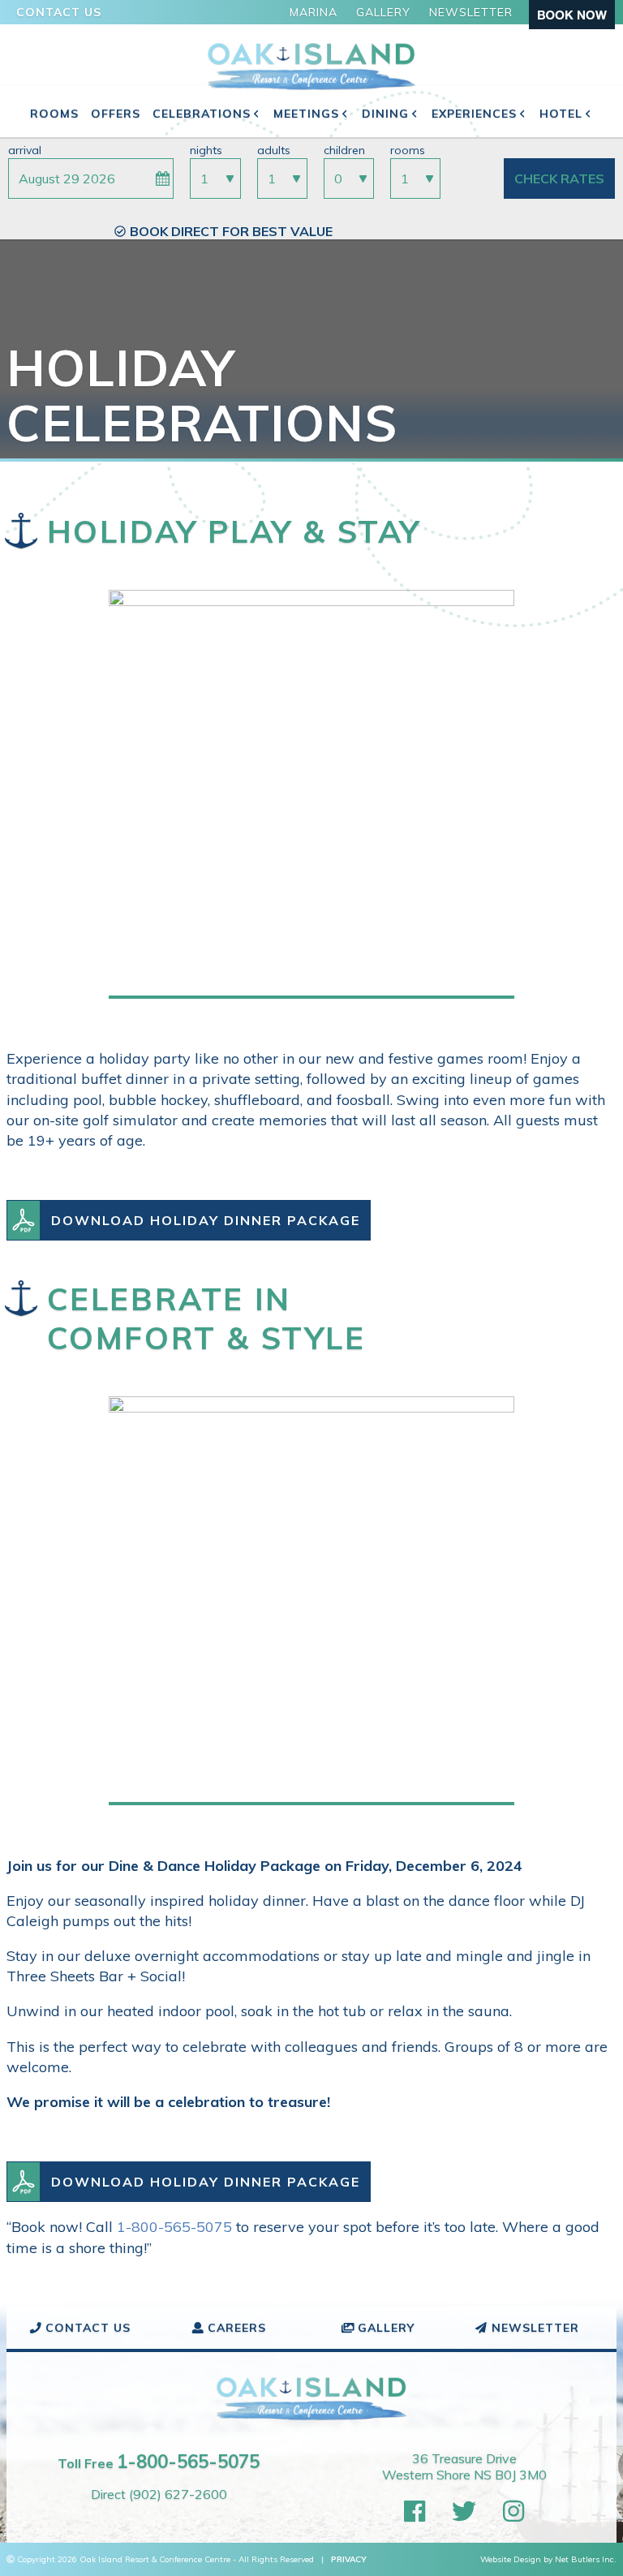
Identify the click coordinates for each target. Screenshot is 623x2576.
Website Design (511, 2559)
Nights (206, 150)
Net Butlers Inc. (586, 2559)
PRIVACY (349, 2559)
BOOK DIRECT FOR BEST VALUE (231, 231)
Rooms (408, 150)
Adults (274, 150)
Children (344, 150)
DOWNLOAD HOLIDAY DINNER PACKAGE (206, 1220)
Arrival (25, 150)
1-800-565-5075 (174, 2227)
